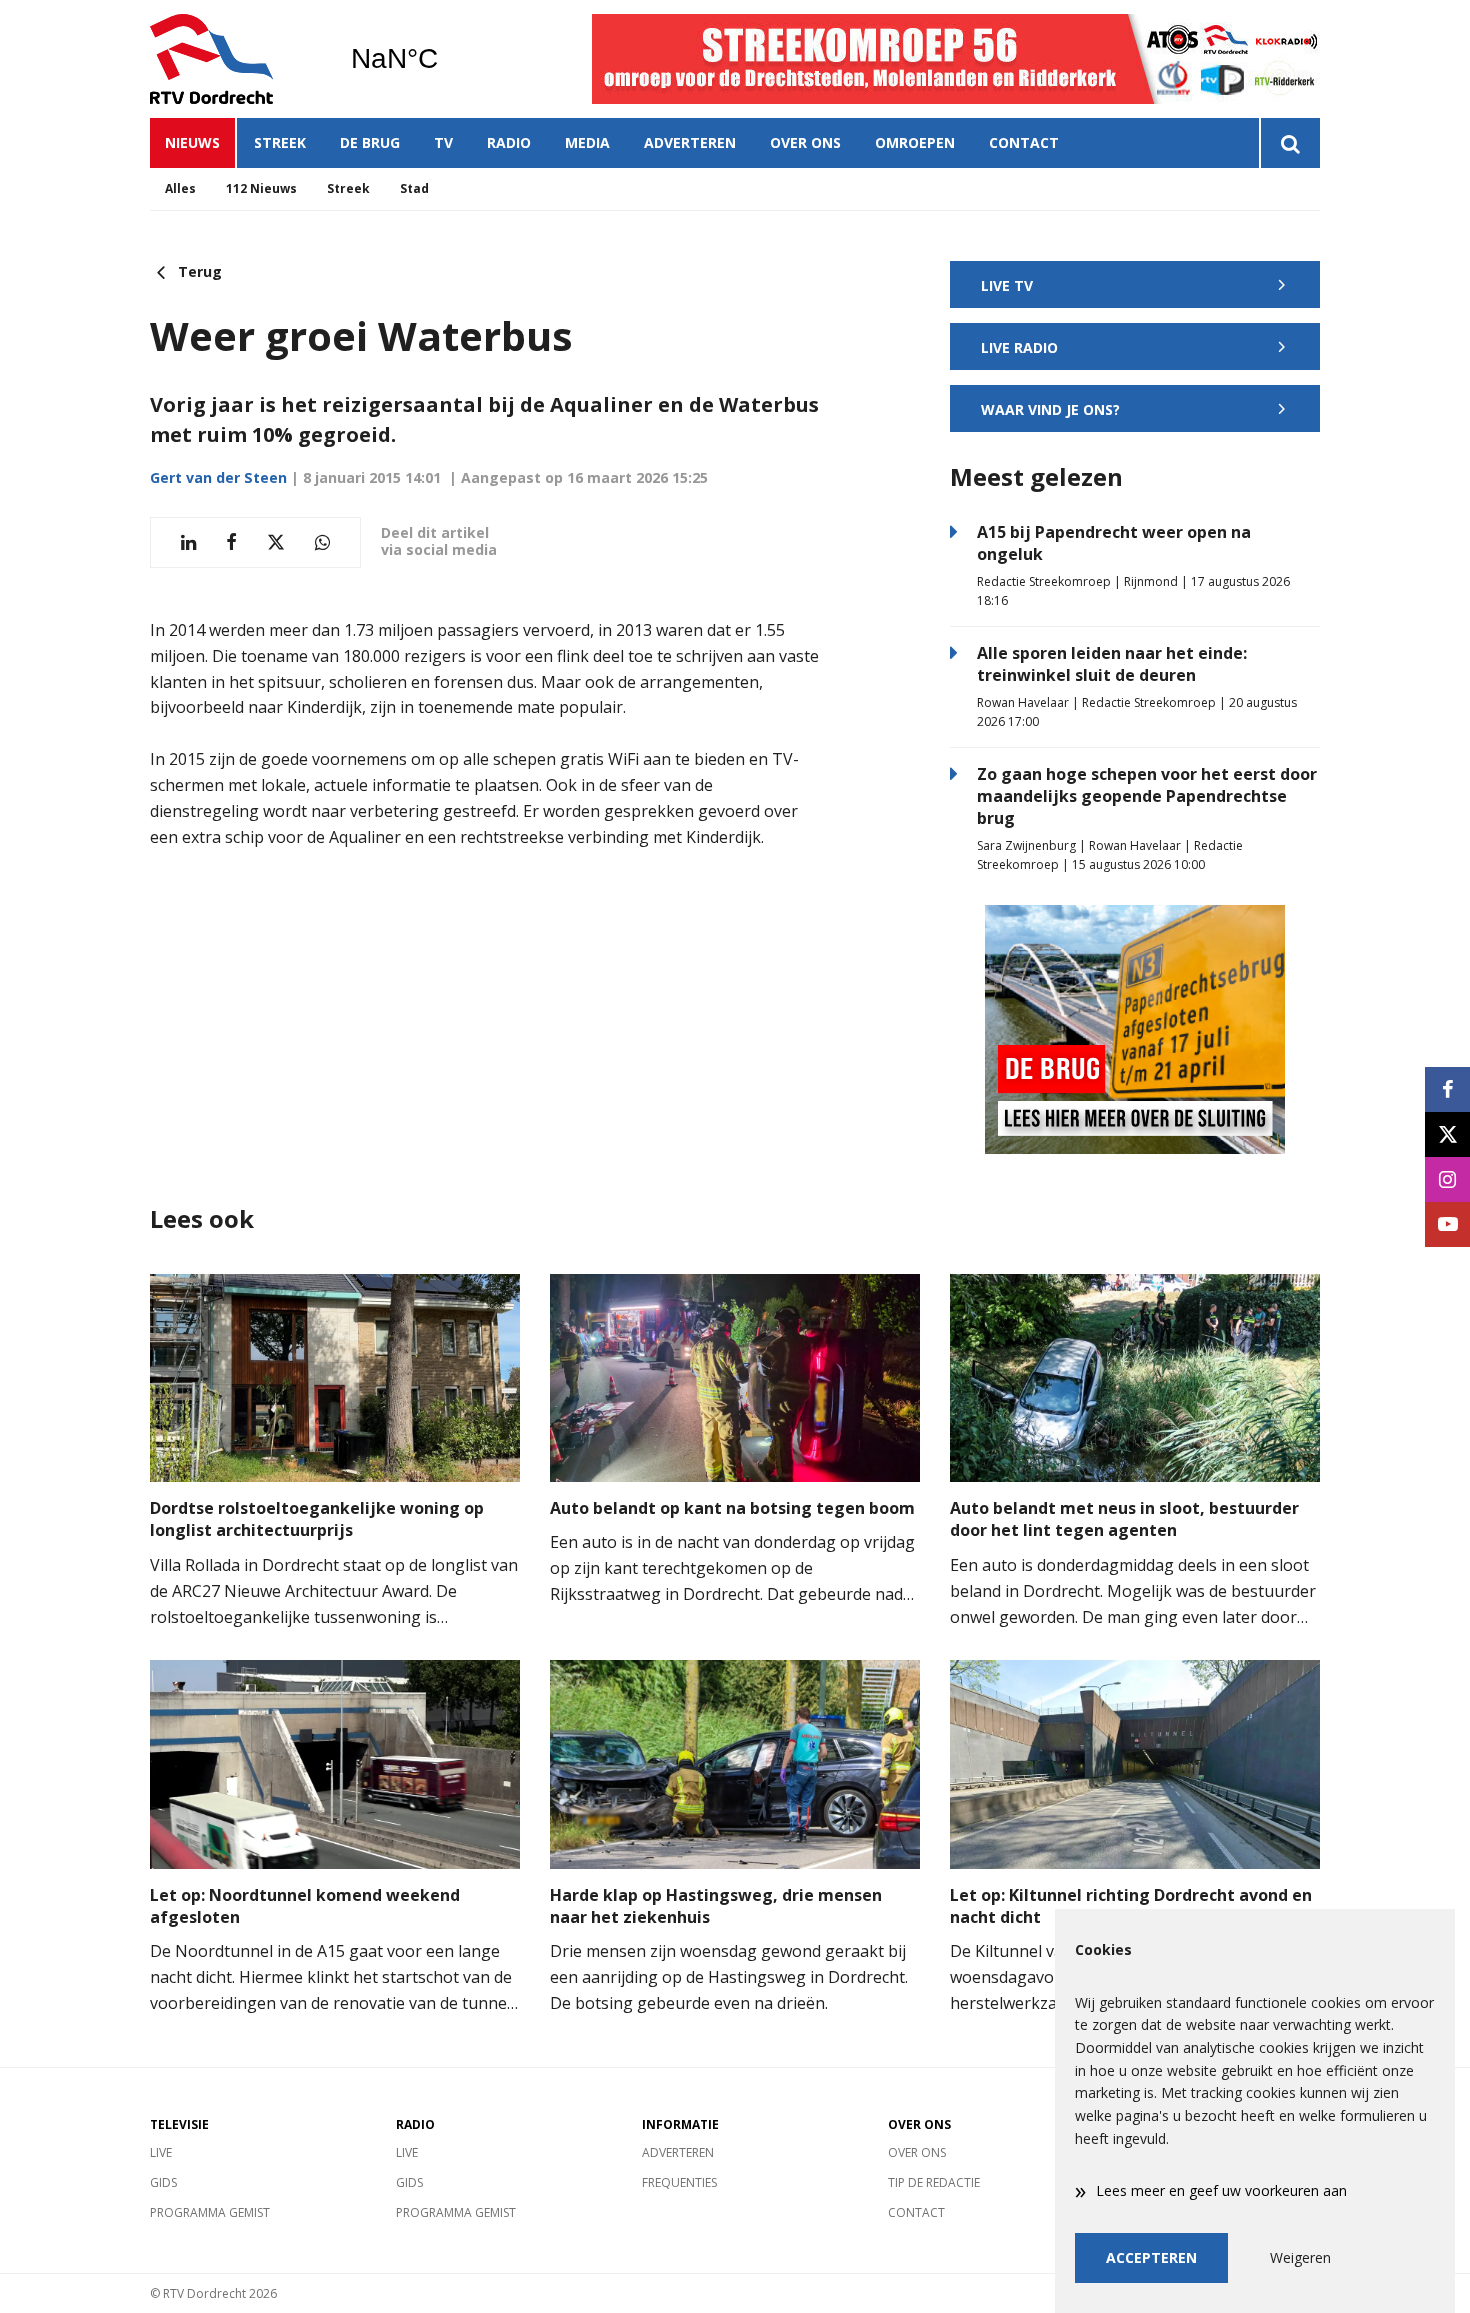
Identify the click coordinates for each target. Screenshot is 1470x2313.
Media (587, 142)
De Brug (370, 142)
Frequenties (679, 2182)
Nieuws (192, 142)
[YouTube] (1447, 1224)
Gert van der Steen (218, 477)
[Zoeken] (1289, 143)
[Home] (235, 59)
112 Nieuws (261, 188)
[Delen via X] (276, 542)
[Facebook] (1447, 1089)
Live (161, 2152)
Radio (509, 142)
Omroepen (915, 142)
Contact (1024, 142)
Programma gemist (210, 2212)
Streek (280, 142)
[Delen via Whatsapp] (322, 542)
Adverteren (690, 142)
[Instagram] (1447, 1179)
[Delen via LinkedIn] (188, 542)
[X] (1447, 1134)
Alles (180, 188)
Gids (163, 2182)
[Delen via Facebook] (231, 542)
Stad (414, 188)
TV (443, 142)
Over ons (805, 142)
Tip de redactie (934, 2182)
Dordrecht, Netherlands (445, 59)
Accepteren (1151, 2257)
